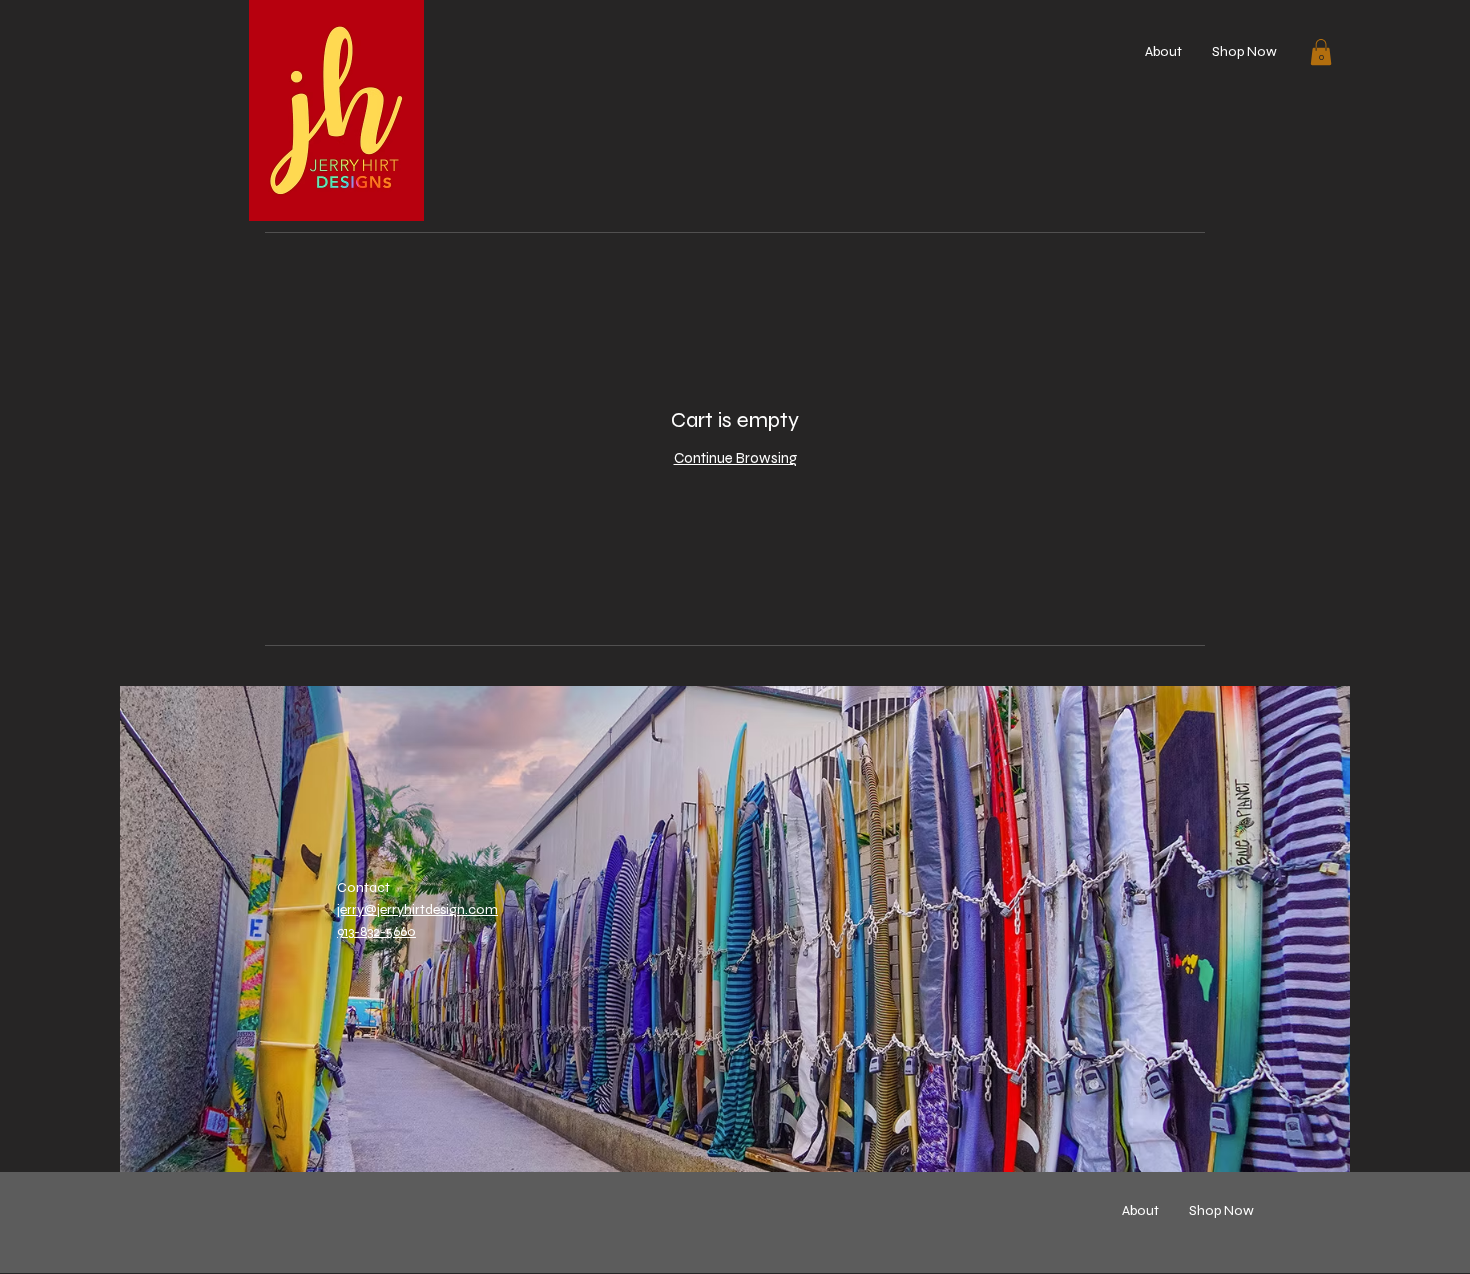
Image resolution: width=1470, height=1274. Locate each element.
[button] (1321, 52)
